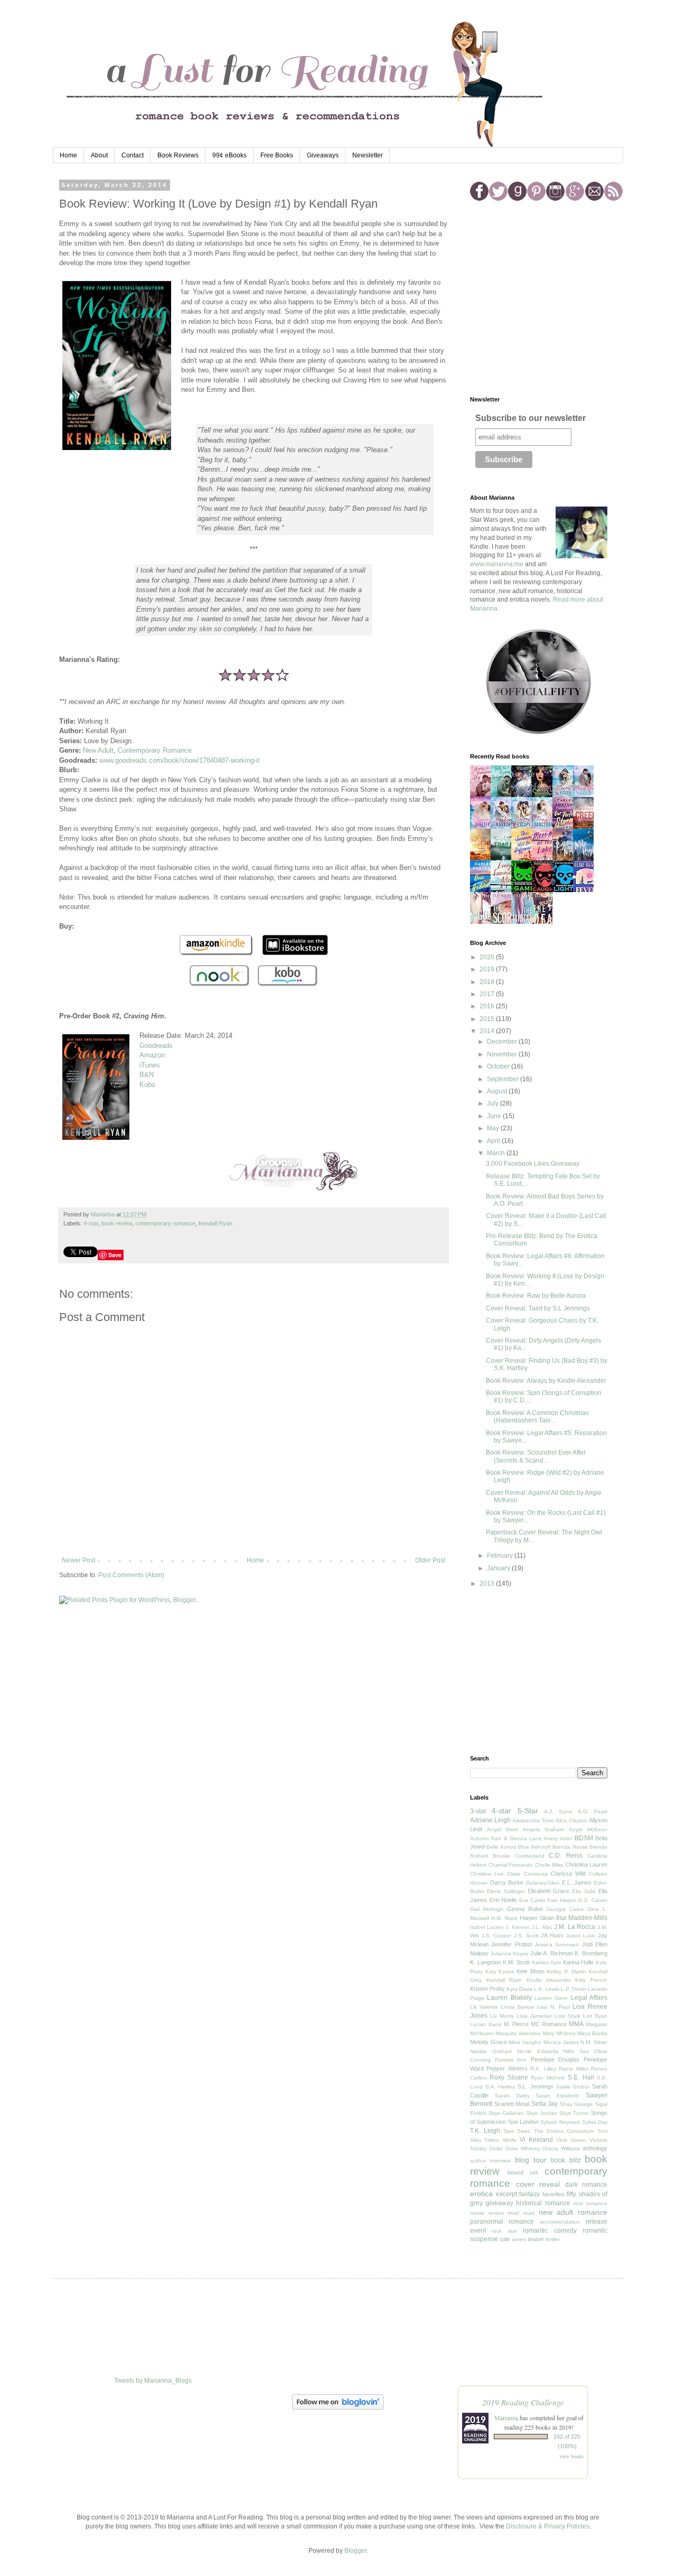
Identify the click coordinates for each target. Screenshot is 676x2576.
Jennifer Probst (511, 1944)
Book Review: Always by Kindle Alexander (546, 1381)
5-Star (528, 1811)
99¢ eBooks (229, 155)
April (494, 1141)
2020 (488, 957)
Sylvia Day (595, 2122)
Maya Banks (592, 2033)
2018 (488, 982)
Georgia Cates (565, 1909)
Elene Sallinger (506, 1891)
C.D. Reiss (566, 1856)
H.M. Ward (504, 1918)
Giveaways (323, 155)
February (501, 1556)
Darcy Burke (507, 1882)
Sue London (523, 2122)
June (495, 1116)
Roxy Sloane (509, 2077)
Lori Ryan (595, 2016)
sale (505, 2239)
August (498, 1091)
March (497, 1153)
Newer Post (78, 1560)
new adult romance (573, 2212)
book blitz (566, 2160)
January (499, 1568)
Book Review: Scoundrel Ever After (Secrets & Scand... (536, 1456)
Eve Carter (532, 1900)
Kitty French (591, 1980)
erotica (481, 2194)
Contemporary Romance (155, 750)
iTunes (150, 1065)
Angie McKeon (588, 1829)
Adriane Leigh (490, 1820)
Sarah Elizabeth (557, 2096)
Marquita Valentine (518, 2033)
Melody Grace (489, 2042)
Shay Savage (577, 2104)
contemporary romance (165, 1223)
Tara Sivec (517, 2131)
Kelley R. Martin (566, 1971)
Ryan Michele (548, 2078)
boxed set (523, 2172)
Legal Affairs (589, 1998)
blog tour (531, 2160)
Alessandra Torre (533, 1820)
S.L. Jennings (536, 2086)
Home (68, 155)
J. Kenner (518, 1927)
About (99, 155)
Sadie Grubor (573, 2087)
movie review (487, 2213)
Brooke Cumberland (519, 1856)
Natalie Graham (491, 2051)
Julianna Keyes (510, 1954)
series (519, 2239)
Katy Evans (500, 1971)
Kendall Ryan (215, 1223)
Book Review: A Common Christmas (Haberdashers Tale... (537, 1417)
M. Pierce (516, 2024)
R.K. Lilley (543, 2069)
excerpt (506, 2194)
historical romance (543, 2203)
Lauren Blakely (509, 1998)
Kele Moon (531, 1971)
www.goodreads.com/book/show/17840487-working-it (180, 760)
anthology (595, 2148)
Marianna (506, 2418)
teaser (536, 2239)
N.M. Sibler (594, 2042)
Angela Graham (544, 1829)
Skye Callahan (506, 2113)
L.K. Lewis (547, 1989)
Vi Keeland (536, 2140)
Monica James (561, 2042)
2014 (488, 1031)
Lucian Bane (486, 2024)
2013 (488, 1584)
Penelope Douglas (555, 2059)
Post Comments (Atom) (131, 1575)
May (494, 1128)
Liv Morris (502, 2016)
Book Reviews (178, 155)
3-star (478, 1811)
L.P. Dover (574, 1989)
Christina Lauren (586, 1865)
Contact (133, 155)
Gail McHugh (487, 1909)
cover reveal (538, 2184)
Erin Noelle (504, 1900)
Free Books (277, 155)
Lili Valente (484, 2007)
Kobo (147, 1085)
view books (571, 2456)
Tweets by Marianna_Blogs (153, 2381)
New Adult (98, 750)
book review (117, 1223)
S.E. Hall (581, 2077)
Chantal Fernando (511, 1865)
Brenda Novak (570, 1847)
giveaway (500, 2203)
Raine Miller (573, 2069)
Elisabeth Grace (549, 1891)
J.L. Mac (542, 1927)
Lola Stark (567, 2016)
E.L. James (577, 1882)
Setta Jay (545, 2104)
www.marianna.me (497, 564)
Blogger (355, 2551)
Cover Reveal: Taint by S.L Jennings (538, 1308)
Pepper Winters (507, 2068)
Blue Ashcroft (534, 1847)
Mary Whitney (559, 2033)
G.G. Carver (593, 1900)
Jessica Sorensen (557, 1945)
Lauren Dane (551, 1998)
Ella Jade (584, 1891)
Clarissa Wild (568, 1874)
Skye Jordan (542, 2113)
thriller (553, 2239)
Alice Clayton (571, 1820)
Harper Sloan (537, 1918)
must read (521, 2213)
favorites (553, 2194)
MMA (576, 2024)
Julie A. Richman (552, 1953)
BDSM (584, 1838)
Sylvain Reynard (560, 2122)
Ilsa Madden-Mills (582, 1918)
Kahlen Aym (547, 1963)
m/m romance (590, 2203)
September (504, 1079)
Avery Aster (558, 1838)
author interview (490, 2161)
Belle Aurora (501, 1847)
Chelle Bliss (549, 1865)
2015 (488, 1019)
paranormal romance (502, 2222)
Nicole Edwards (538, 2051)
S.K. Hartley (500, 2087)
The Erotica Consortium (564, 2131)
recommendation (560, 2222)
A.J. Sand (558, 1811)
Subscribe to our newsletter (531, 418)
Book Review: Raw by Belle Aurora (536, 1296)
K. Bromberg (591, 1953)
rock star (504, 2231)
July (494, 1103)
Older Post (430, 1560)
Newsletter (368, 155)
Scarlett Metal (512, 2104)
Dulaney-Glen (543, 1883)
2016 (488, 1006)
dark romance (586, 2185)
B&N (147, 1075)
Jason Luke (581, 1936)
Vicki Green (571, 2140)
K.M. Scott (516, 1962)
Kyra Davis (519, 1989)
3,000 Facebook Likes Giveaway (533, 1164)
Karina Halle (579, 1962)
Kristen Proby (487, 1989)
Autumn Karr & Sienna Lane (506, 1838)
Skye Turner (574, 2113)
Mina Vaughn (525, 2042)
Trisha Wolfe (500, 2140)
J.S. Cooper (497, 1936)
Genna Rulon (525, 1909)
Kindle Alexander (549, 1980)
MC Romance (549, 2024)
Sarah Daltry (512, 2096)
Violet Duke (504, 2148)
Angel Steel (503, 1829)
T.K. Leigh (485, 2131)
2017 (488, 994)
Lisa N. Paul (553, 2007)
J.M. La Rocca (575, 1927)
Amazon (152, 1055)
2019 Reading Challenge (523, 2402)
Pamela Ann (511, 2060)
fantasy (529, 2194)
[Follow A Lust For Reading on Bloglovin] (338, 2408)
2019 (488, 969)
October (499, 1066)
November (503, 1054)
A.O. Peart (593, 1811)
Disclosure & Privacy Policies (548, 2526)
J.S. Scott (526, 1936)
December (503, 1042)
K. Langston (486, 1962)
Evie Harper (562, 1900)
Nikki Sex (576, 2051)
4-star (91, 1223)
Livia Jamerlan (534, 2016)
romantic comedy (550, 2231)
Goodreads (156, 1046)
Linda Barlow (518, 2007)
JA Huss (552, 1935)
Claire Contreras (527, 1874)
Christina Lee (487, 1874)
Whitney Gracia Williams (551, 2148)
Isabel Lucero (487, 1927)
